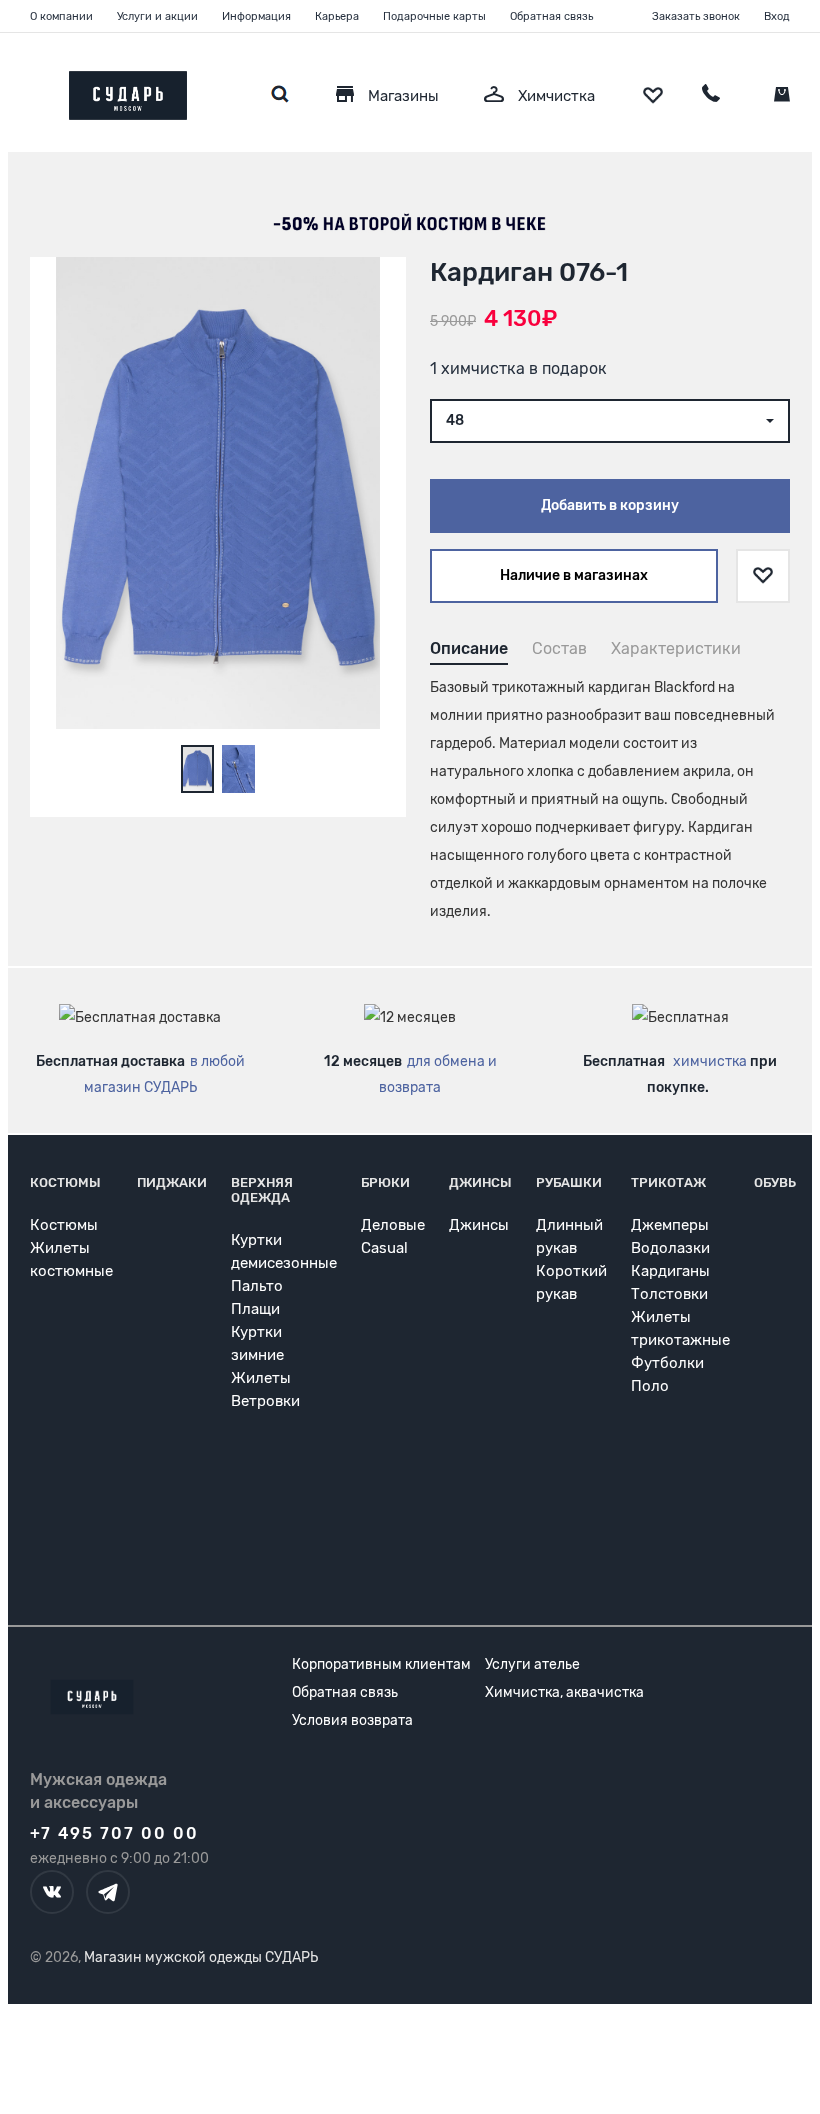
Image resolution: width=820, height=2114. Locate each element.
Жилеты (261, 1378)
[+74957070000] (711, 96)
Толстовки (669, 1294)
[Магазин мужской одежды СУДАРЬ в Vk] (52, 1892)
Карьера (337, 16)
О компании (61, 16)
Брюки (385, 1182)
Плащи (255, 1309)
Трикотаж (668, 1182)
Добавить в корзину (610, 505)
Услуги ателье (532, 1664)
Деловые (393, 1225)
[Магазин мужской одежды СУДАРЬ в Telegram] (108, 1892)
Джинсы (480, 1182)
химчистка (710, 1061)
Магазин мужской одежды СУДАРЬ (201, 1957)
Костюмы (65, 1182)
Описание (469, 648)
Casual (384, 1248)
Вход (777, 16)
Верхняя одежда (262, 1190)
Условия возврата (352, 1720)
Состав (559, 648)
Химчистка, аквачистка (564, 1692)
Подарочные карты (434, 16)
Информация (256, 16)
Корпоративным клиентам (381, 1664)
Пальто (257, 1286)
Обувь (775, 1182)
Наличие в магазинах (574, 575)
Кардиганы (670, 1271)
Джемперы (670, 1225)
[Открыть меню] (30, 90)
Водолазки (670, 1248)
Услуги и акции (157, 16)
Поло (650, 1386)
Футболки (667, 1363)
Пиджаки (172, 1182)
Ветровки (265, 1401)
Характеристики (676, 648)
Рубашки (569, 1182)
